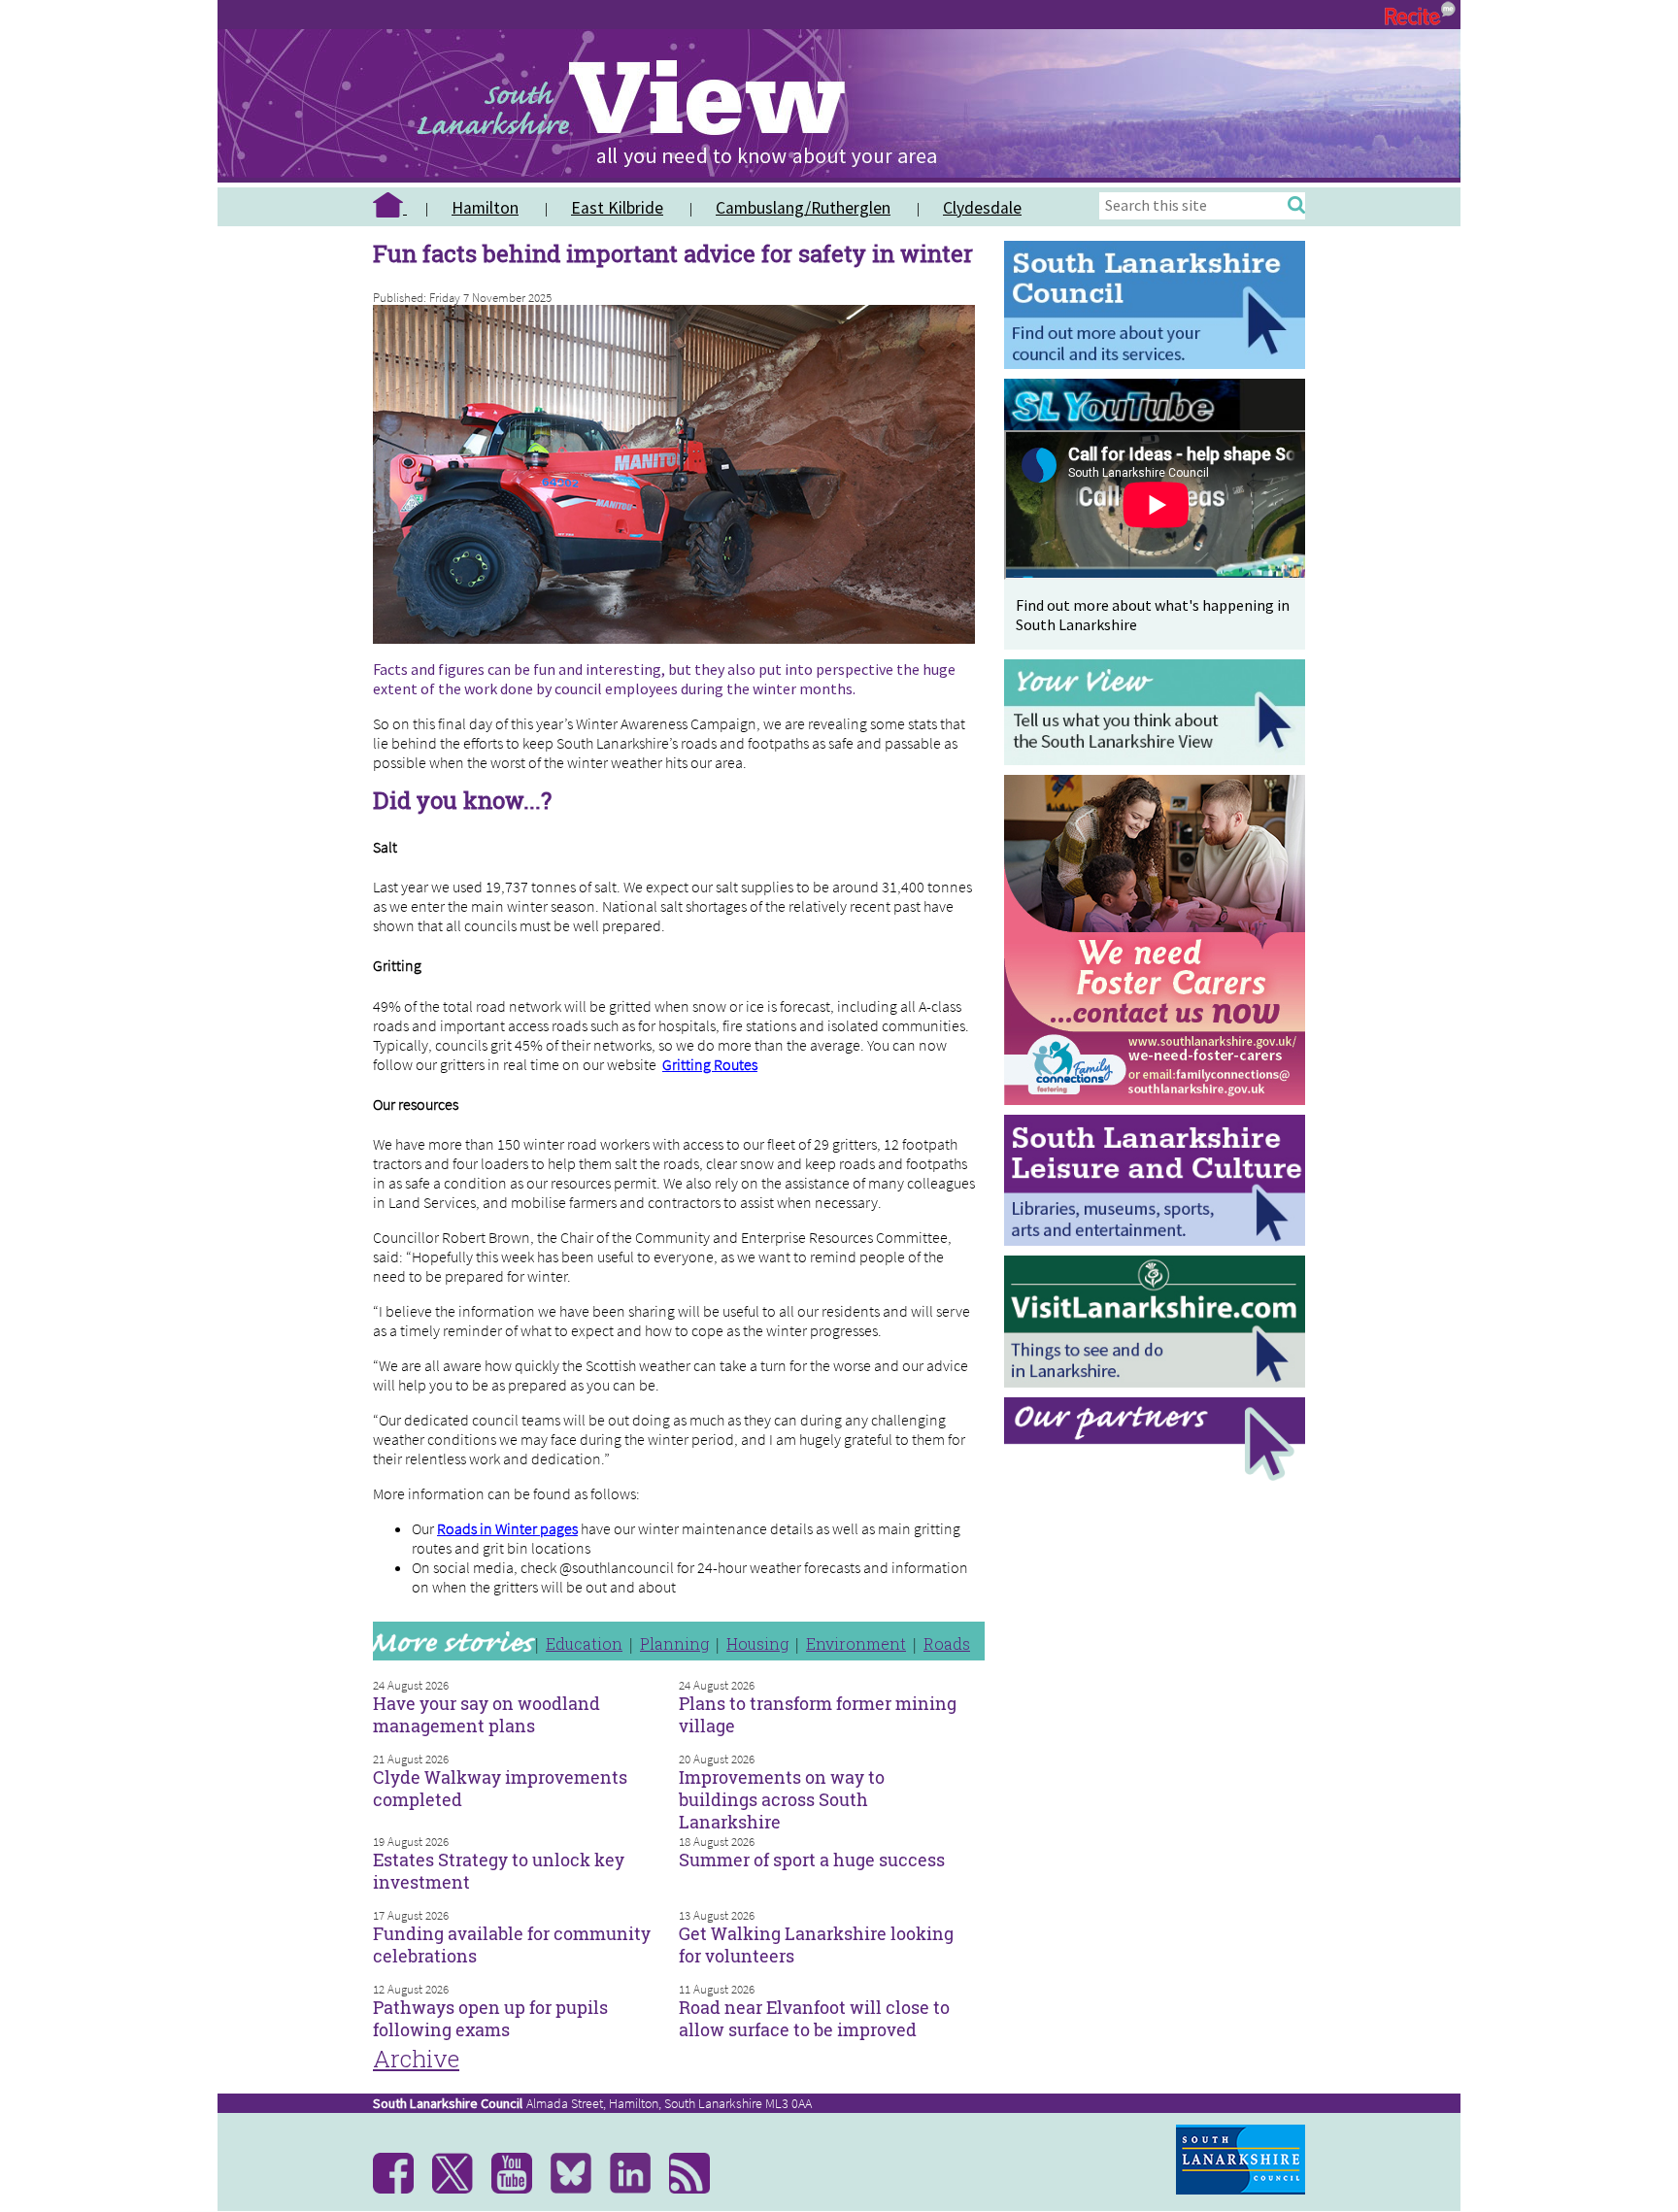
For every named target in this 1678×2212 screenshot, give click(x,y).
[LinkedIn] (638, 2189)
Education (584, 1643)
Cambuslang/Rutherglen (803, 208)
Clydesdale (982, 208)
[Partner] (1159, 1475)
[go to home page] (397, 208)
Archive (416, 2059)
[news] (697, 2189)
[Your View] (1159, 760)
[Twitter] (460, 2189)
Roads (947, 1643)
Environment (856, 1643)
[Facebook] (401, 2189)
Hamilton (485, 208)
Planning (674, 1643)
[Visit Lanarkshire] (1159, 1382)
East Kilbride (617, 208)
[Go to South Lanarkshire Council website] (1159, 364)
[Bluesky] (578, 2189)
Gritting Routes (710, 1064)
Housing (757, 1643)
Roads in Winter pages (507, 1528)
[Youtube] (519, 2189)
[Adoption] (1159, 1109)
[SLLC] (1159, 1240)
